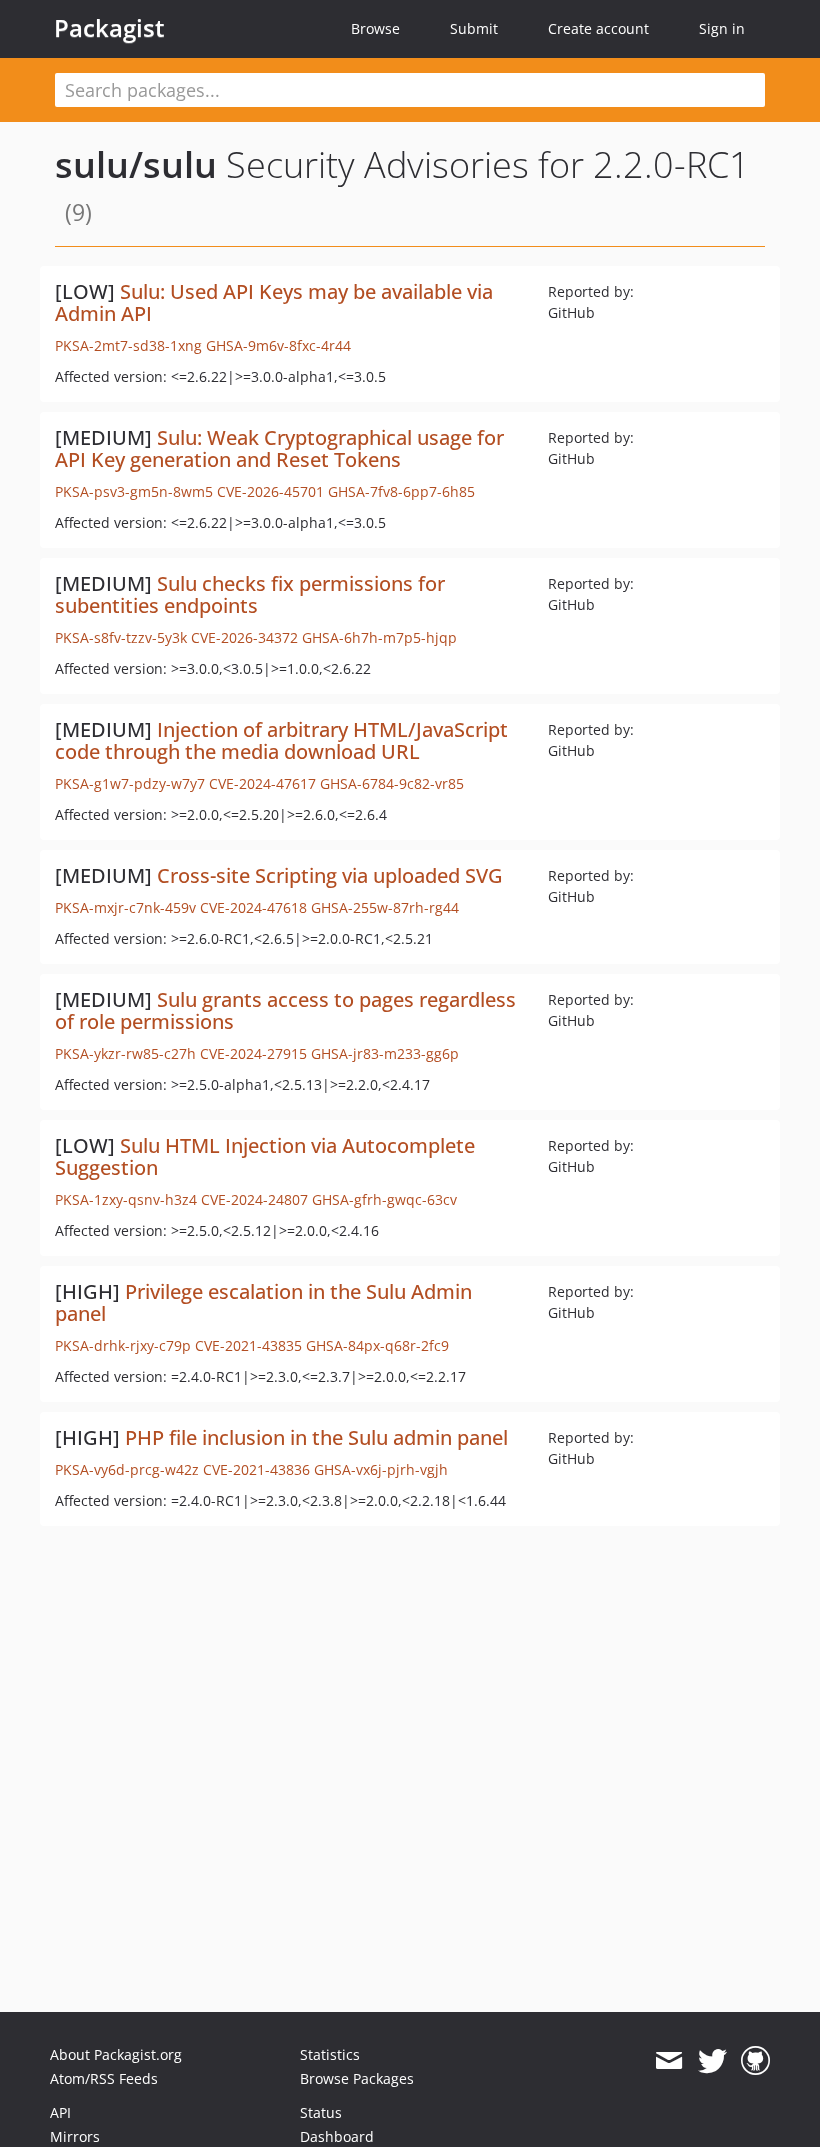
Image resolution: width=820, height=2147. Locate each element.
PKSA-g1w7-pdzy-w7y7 (130, 783)
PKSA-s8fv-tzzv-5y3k (121, 637)
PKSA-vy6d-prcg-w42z (127, 1469)
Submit (474, 28)
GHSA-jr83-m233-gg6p (385, 1053)
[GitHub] (755, 2061)
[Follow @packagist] (712, 2061)
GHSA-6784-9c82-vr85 (392, 783)
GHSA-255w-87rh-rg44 (385, 907)
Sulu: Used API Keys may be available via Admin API (274, 302)
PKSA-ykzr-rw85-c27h (125, 1053)
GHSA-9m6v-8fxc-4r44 (278, 345)
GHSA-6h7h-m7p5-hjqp (379, 637)
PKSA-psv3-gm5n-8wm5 (134, 491)
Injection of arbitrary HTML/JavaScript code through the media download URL (281, 740)
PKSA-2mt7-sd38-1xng (128, 345)
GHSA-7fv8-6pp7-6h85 (401, 491)
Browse (375, 28)
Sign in (722, 28)
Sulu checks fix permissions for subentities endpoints (250, 594)
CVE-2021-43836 (256, 1469)
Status (321, 2112)
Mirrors (75, 2136)
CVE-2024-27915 (253, 1053)
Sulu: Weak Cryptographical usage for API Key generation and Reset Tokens (279, 448)
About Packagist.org (116, 2054)
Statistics (330, 2054)
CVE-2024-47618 (253, 907)
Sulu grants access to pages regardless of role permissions (285, 1010)
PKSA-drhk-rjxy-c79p (123, 1345)
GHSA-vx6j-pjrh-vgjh (381, 1469)
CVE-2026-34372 (244, 637)
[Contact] (668, 2061)
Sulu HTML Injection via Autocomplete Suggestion (265, 1156)
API (60, 2112)
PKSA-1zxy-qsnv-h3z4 (126, 1199)
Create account (598, 28)
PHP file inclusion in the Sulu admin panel (316, 1437)
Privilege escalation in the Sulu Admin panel (263, 1302)
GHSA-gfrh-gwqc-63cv (384, 1199)
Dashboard (337, 2136)
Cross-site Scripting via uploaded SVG (330, 875)
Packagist (109, 28)
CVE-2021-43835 (248, 1345)
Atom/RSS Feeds (104, 2078)
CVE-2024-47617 (262, 783)
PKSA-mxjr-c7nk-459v (125, 907)
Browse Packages (357, 2078)
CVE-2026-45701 (270, 491)
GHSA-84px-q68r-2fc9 (377, 1345)
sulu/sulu (136, 164)
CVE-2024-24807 (254, 1199)
